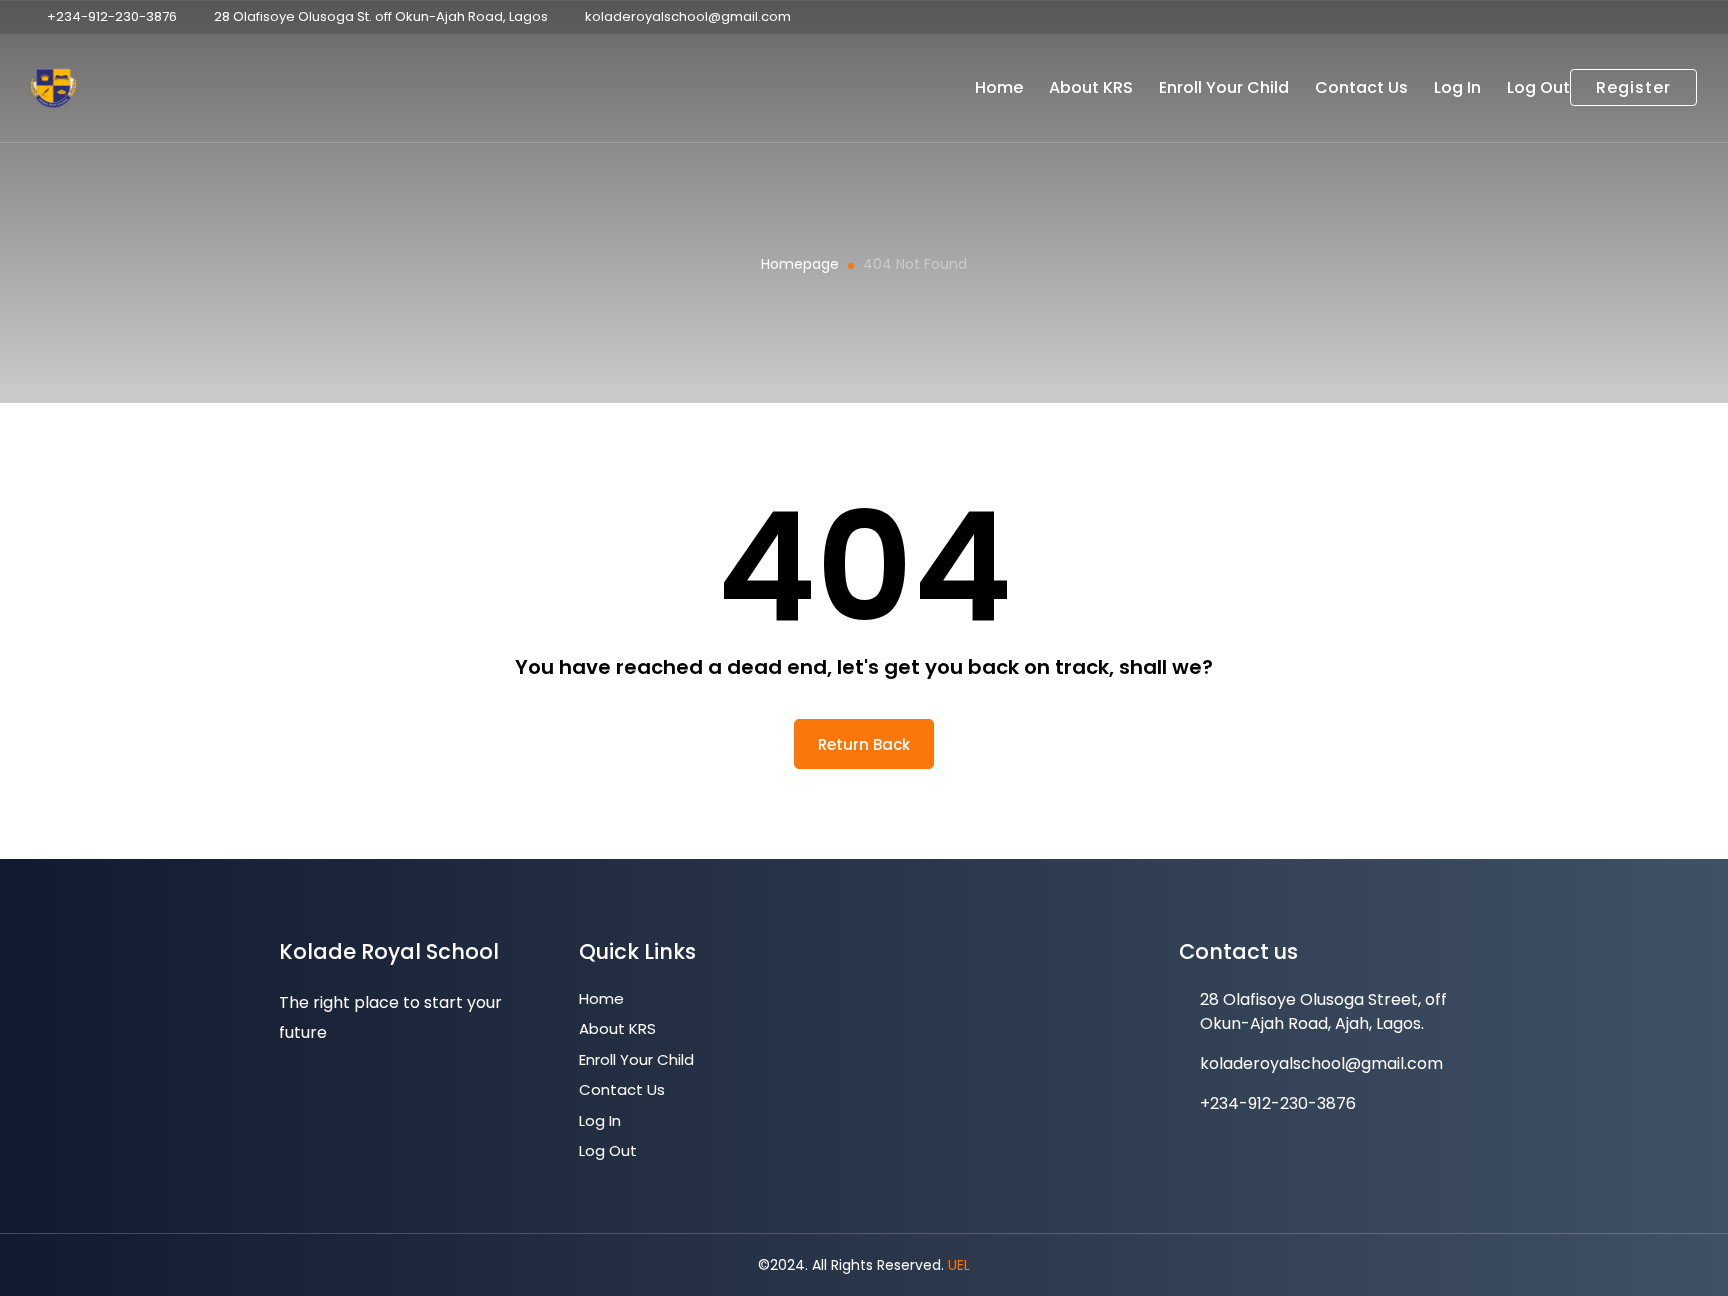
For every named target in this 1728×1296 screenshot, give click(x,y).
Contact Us (1361, 87)
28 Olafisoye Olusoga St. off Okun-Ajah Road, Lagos (381, 16)
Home (999, 87)
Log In (1457, 87)
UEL (959, 1265)
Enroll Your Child (1224, 87)
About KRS (1091, 87)
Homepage (800, 264)
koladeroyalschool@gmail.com (688, 16)
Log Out (1538, 87)
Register (1633, 87)
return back (864, 744)
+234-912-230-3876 (112, 16)
